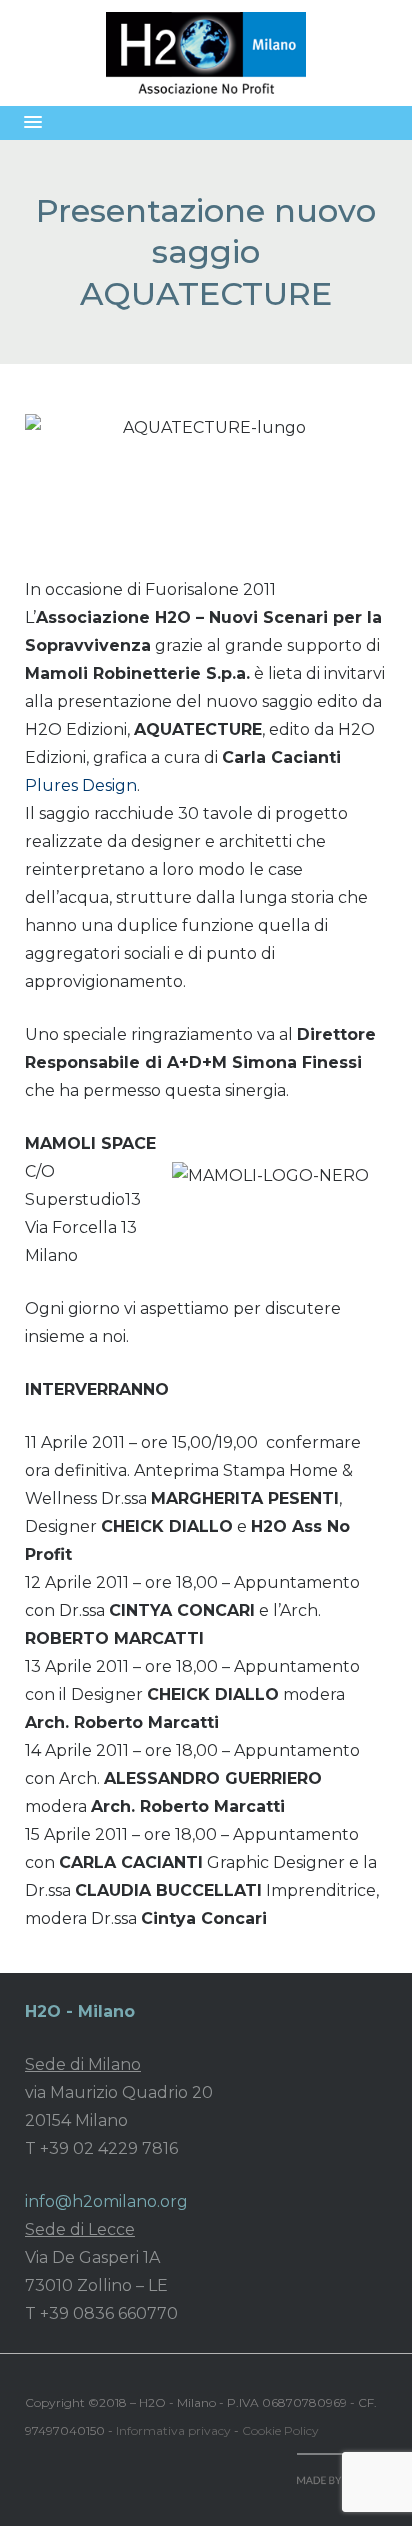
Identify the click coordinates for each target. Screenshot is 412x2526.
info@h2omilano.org (106, 2201)
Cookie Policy (280, 2430)
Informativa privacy (173, 2430)
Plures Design (81, 785)
